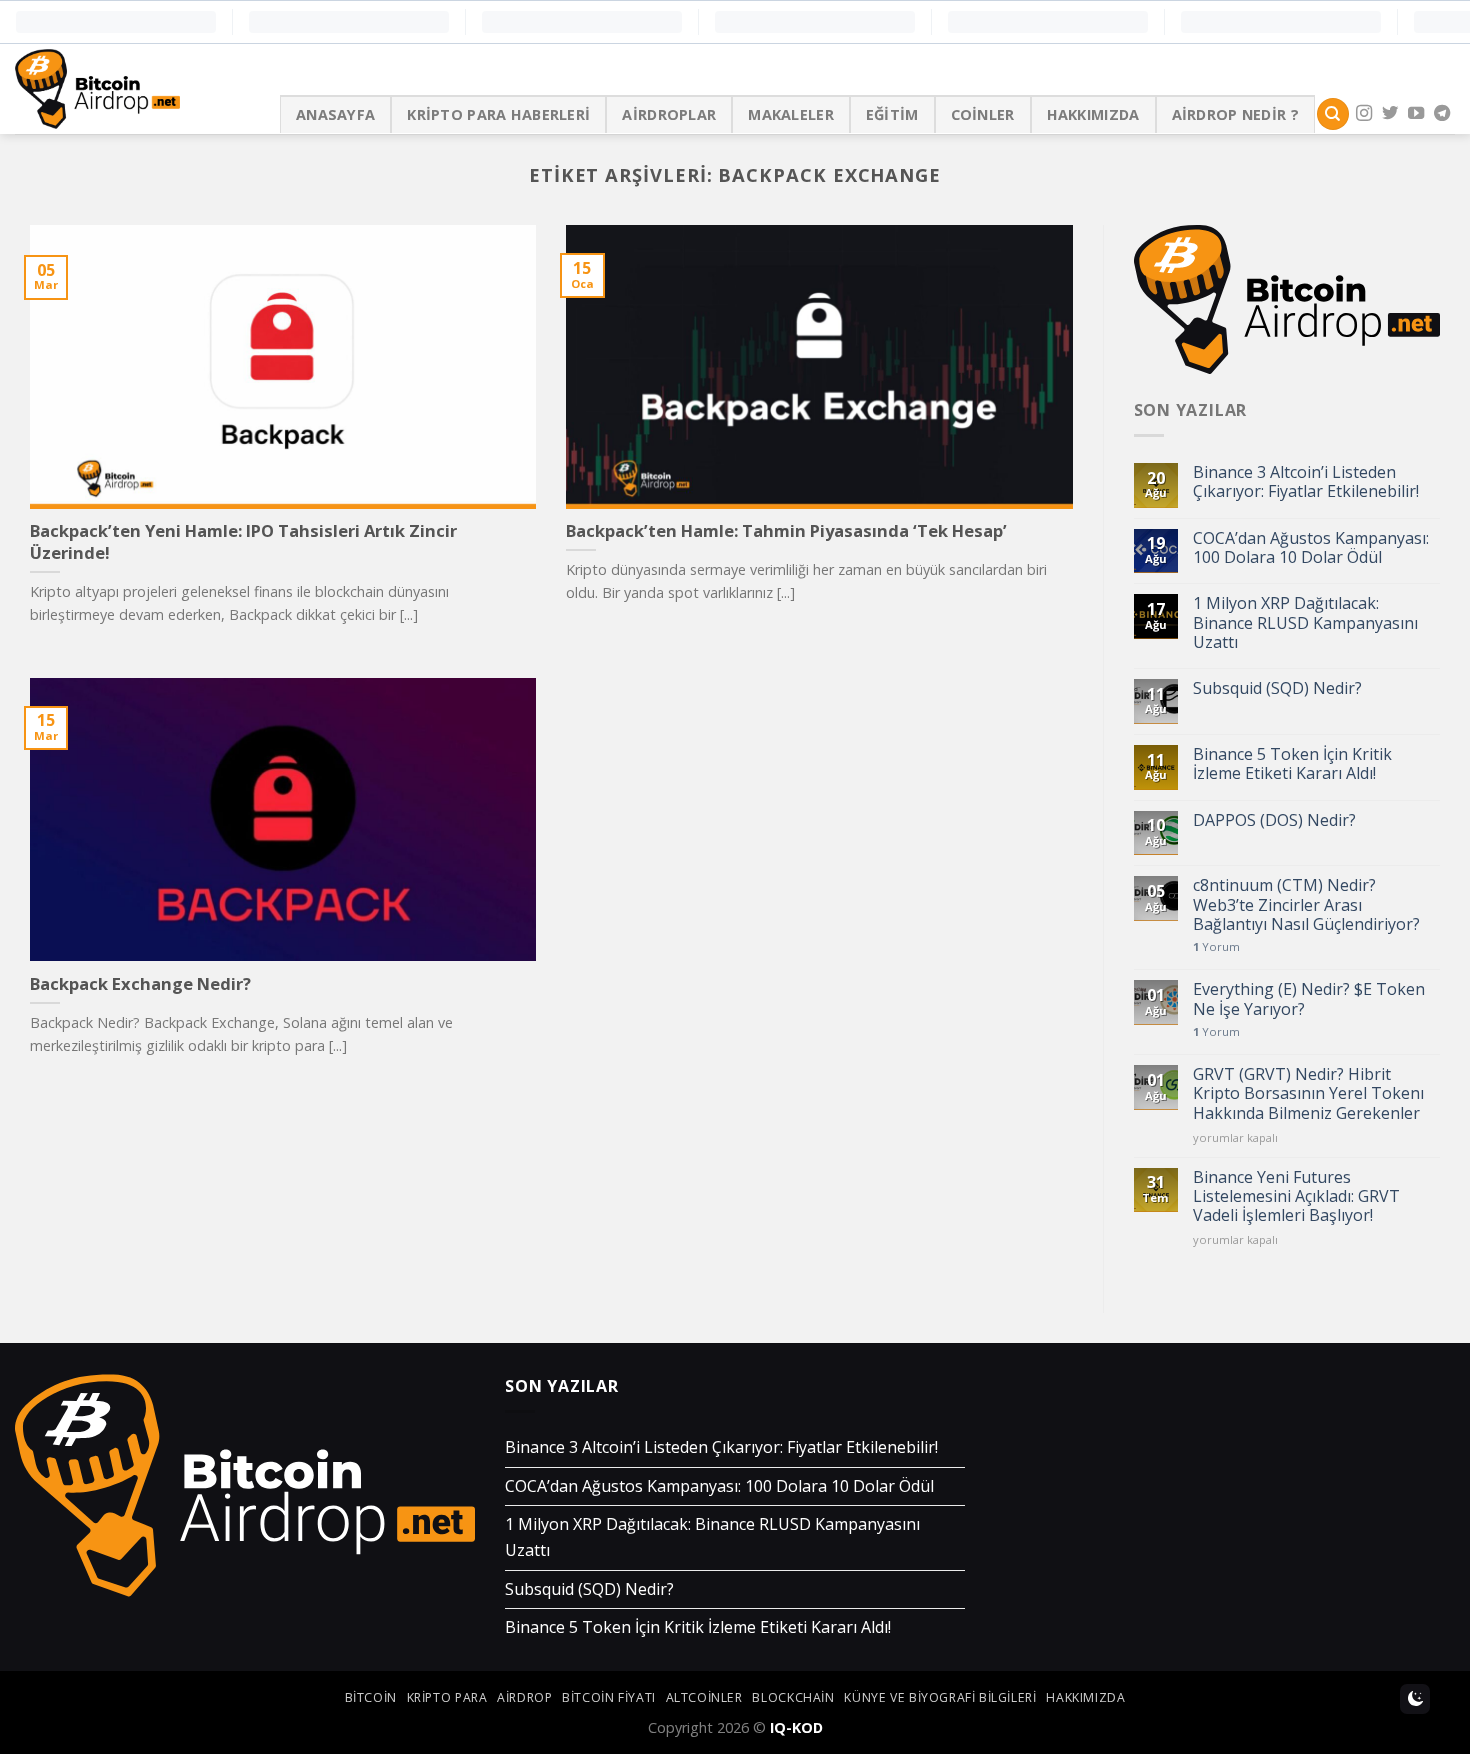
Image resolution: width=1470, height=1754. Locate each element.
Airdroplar (669, 114)
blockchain (793, 1697)
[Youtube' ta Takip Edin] (1416, 114)
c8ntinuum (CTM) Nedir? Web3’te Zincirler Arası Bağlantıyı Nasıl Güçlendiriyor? (1306, 905)
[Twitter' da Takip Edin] (1390, 114)
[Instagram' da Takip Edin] (1364, 114)
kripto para (447, 1697)
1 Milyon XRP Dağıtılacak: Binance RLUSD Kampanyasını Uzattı (1305, 623)
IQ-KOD (796, 1727)
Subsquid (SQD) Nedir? (1277, 688)
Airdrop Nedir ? (1235, 114)
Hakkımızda (1093, 114)
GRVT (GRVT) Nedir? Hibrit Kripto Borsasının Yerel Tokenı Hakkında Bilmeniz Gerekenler (1308, 1094)
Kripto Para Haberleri (498, 114)
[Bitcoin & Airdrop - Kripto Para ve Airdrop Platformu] (132, 89)
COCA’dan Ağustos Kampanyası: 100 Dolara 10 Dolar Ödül (1311, 548)
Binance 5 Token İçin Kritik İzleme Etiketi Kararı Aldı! (1292, 764)
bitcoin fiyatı (609, 1697)
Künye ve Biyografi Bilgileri (940, 1697)
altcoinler (704, 1697)
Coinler (983, 114)
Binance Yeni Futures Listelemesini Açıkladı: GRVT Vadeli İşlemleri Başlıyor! (1296, 1197)
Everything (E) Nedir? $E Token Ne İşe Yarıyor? (1309, 999)
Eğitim (892, 114)
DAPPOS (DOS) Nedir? (1274, 820)
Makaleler (791, 114)
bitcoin (371, 1697)
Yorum (1216, 946)
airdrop (524, 1697)
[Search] (1333, 114)
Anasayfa (335, 114)
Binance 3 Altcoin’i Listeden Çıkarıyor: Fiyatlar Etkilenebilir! (1306, 482)
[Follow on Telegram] (1442, 114)
